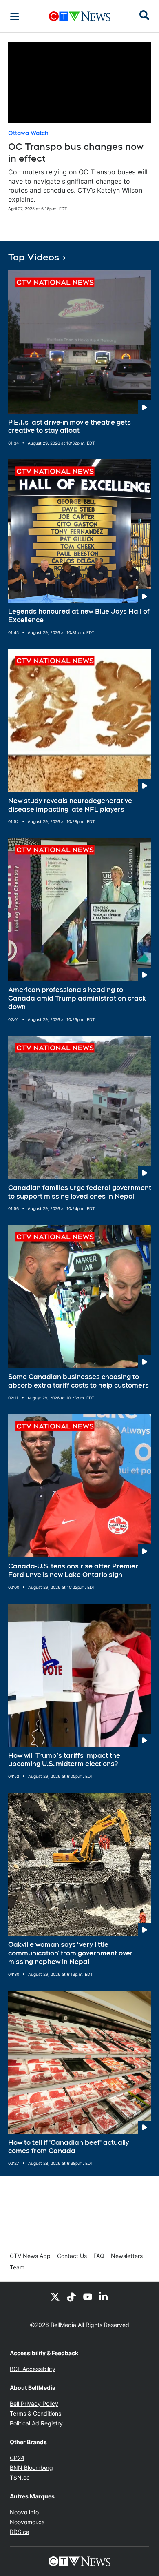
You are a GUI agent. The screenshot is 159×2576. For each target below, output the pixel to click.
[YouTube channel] (88, 2296)
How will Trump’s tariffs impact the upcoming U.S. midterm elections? (64, 1760)
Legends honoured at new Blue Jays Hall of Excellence (79, 616)
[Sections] (15, 16)
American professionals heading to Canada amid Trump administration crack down (77, 998)
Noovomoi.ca (27, 2522)
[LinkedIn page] (104, 2296)
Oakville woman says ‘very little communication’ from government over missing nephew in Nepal (71, 1953)
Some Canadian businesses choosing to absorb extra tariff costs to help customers (78, 1381)
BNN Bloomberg (31, 2468)
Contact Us (72, 2256)
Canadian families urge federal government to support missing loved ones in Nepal (80, 1192)
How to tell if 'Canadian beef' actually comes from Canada (68, 2147)
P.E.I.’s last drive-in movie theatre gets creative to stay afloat (70, 427)
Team (17, 2267)
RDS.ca (20, 2532)
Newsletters (127, 2256)
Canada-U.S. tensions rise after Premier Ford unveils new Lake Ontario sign (73, 1571)
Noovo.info (24, 2512)
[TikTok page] (71, 2296)
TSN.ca (20, 2477)
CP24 (17, 2458)
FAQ (99, 2256)
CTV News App (30, 2256)
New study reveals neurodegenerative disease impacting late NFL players (70, 805)
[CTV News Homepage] (80, 16)
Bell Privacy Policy (34, 2404)
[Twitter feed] (55, 2296)
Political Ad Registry (36, 2423)
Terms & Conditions (35, 2413)
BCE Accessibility (33, 2369)
